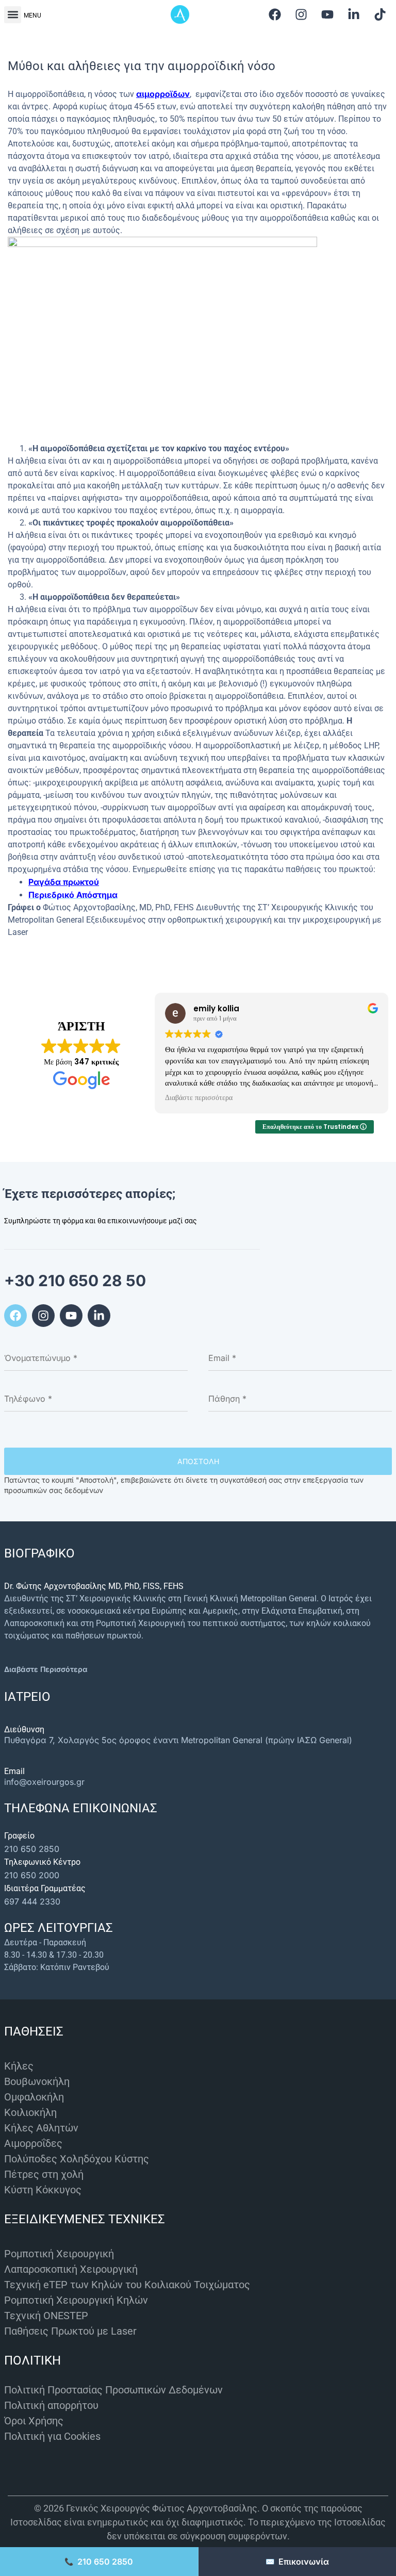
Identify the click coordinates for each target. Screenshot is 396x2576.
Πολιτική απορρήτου (51, 2405)
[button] (13, 15)
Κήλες (19, 2066)
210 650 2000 (32, 1875)
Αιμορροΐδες (33, 2143)
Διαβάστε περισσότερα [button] (199, 1098)
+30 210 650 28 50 (75, 1281)
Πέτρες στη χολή (44, 2174)
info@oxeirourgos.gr (44, 1782)
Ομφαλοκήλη (34, 2097)
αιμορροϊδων (163, 94)
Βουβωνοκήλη (37, 2081)
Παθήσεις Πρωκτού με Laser (70, 2331)
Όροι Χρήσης (34, 2421)
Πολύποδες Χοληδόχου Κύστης (77, 2159)
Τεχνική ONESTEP (46, 2316)
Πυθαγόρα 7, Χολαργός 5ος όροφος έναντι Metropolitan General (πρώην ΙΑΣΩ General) (178, 1740)
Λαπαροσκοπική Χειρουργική (71, 2269)
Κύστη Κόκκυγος (43, 2190)
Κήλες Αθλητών (41, 2128)
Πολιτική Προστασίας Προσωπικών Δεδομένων (113, 2390)
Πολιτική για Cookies (52, 2436)
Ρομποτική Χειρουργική (59, 2254)
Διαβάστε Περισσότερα (46, 1669)
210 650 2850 (32, 1849)
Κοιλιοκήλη (30, 2112)
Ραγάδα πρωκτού (64, 882)
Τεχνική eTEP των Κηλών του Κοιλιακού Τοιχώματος (127, 2285)
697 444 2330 (32, 1901)
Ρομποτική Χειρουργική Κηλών (76, 2300)
